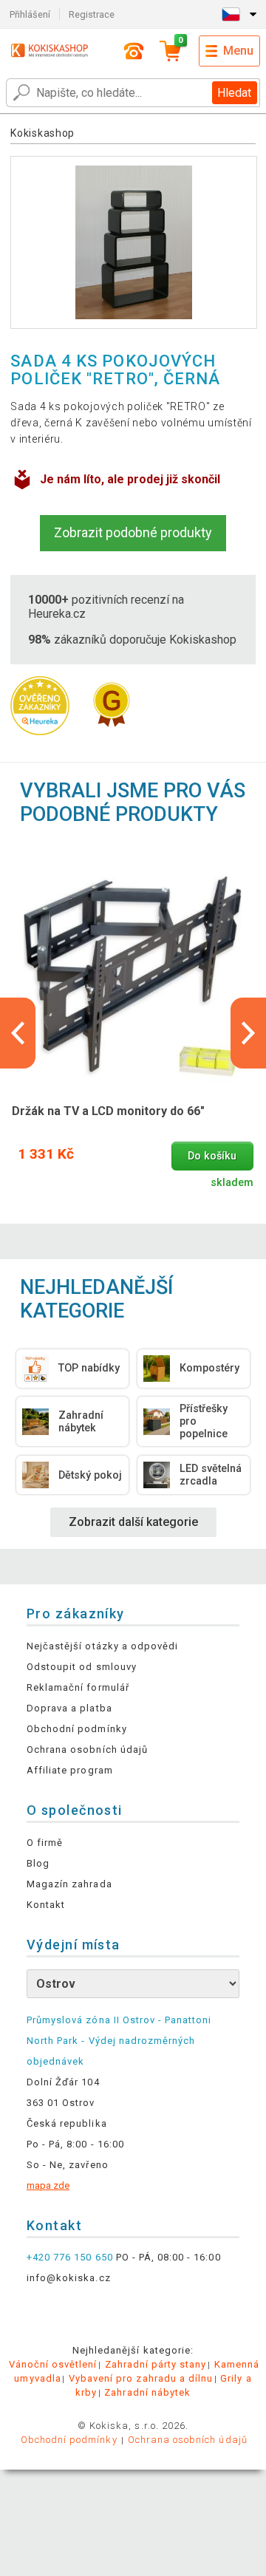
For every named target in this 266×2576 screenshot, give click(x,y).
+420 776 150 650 (70, 2257)
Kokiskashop (42, 133)
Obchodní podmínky (77, 1729)
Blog (38, 1863)
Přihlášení (30, 14)
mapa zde (48, 2185)
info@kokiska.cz (69, 2278)
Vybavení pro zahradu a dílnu (141, 2378)
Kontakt (46, 1905)
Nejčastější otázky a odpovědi (102, 1646)
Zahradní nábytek (147, 2392)
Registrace (92, 14)
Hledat (234, 93)
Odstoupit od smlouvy (82, 1667)
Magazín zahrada (69, 1884)
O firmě (45, 1843)
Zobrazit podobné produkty (133, 532)
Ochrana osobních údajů (87, 1749)
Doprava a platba (69, 1708)
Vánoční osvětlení (53, 2364)
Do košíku (212, 1156)
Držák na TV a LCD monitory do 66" (108, 1111)
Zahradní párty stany (156, 2364)
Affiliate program (70, 1770)
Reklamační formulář (78, 1687)
